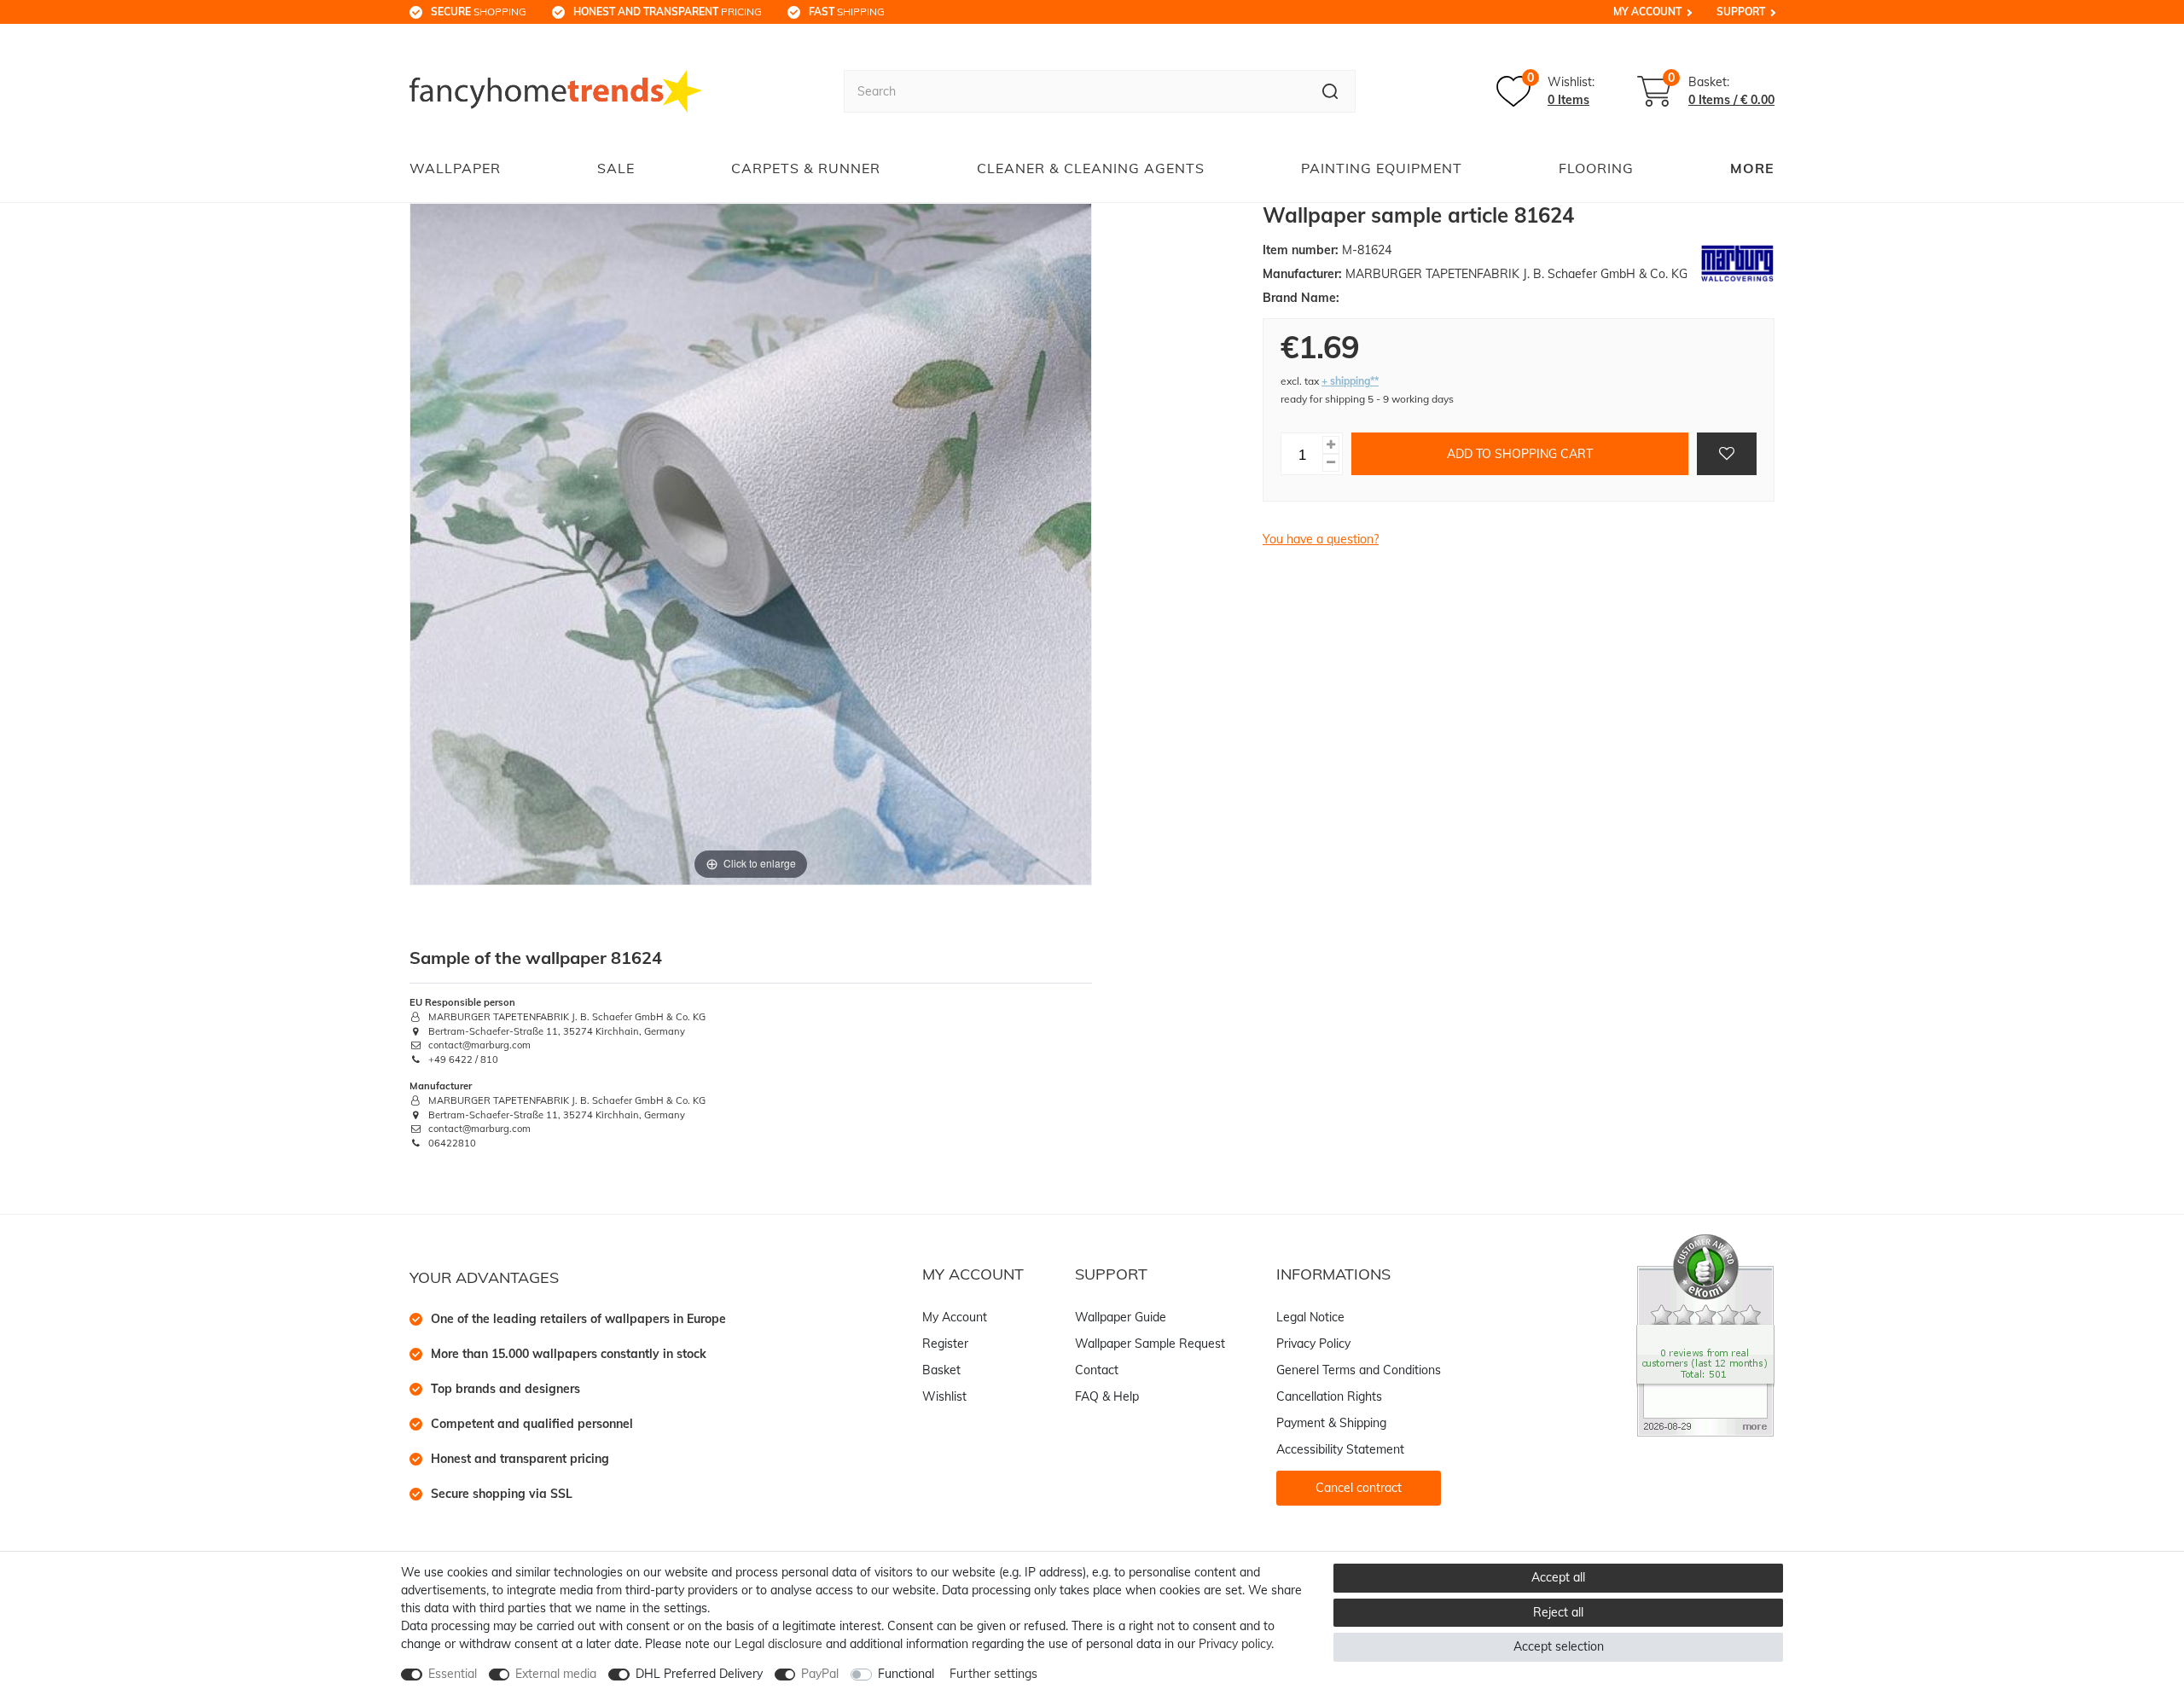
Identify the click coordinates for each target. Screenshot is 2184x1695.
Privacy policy (1235, 1644)
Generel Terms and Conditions (1359, 1370)
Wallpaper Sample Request (1150, 1344)
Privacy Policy (1313, 1344)
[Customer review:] (1705, 1334)
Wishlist (944, 1396)
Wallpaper (455, 168)
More (1752, 168)
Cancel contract (1359, 1488)
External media (556, 1674)
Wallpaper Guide (1121, 1317)
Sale (616, 168)
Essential (453, 1674)
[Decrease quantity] (1331, 463)
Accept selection (1559, 1646)
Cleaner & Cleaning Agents (1091, 168)
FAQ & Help (1107, 1396)
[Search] (1330, 91)
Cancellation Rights (1329, 1396)
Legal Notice (1310, 1317)
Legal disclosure (778, 1644)
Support (1741, 12)
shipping (847, 12)
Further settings (993, 1674)
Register (945, 1344)
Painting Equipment (1382, 168)
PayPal (820, 1674)
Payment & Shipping (1331, 1423)
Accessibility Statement (1340, 1449)
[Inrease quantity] (1331, 445)
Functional (906, 1674)
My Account (1647, 12)
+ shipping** (1350, 381)
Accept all (1558, 1577)
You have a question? (1321, 539)
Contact (1097, 1370)
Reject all (1558, 1612)
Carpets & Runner (806, 168)
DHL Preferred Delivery (699, 1674)
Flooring (1596, 168)
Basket (941, 1370)
